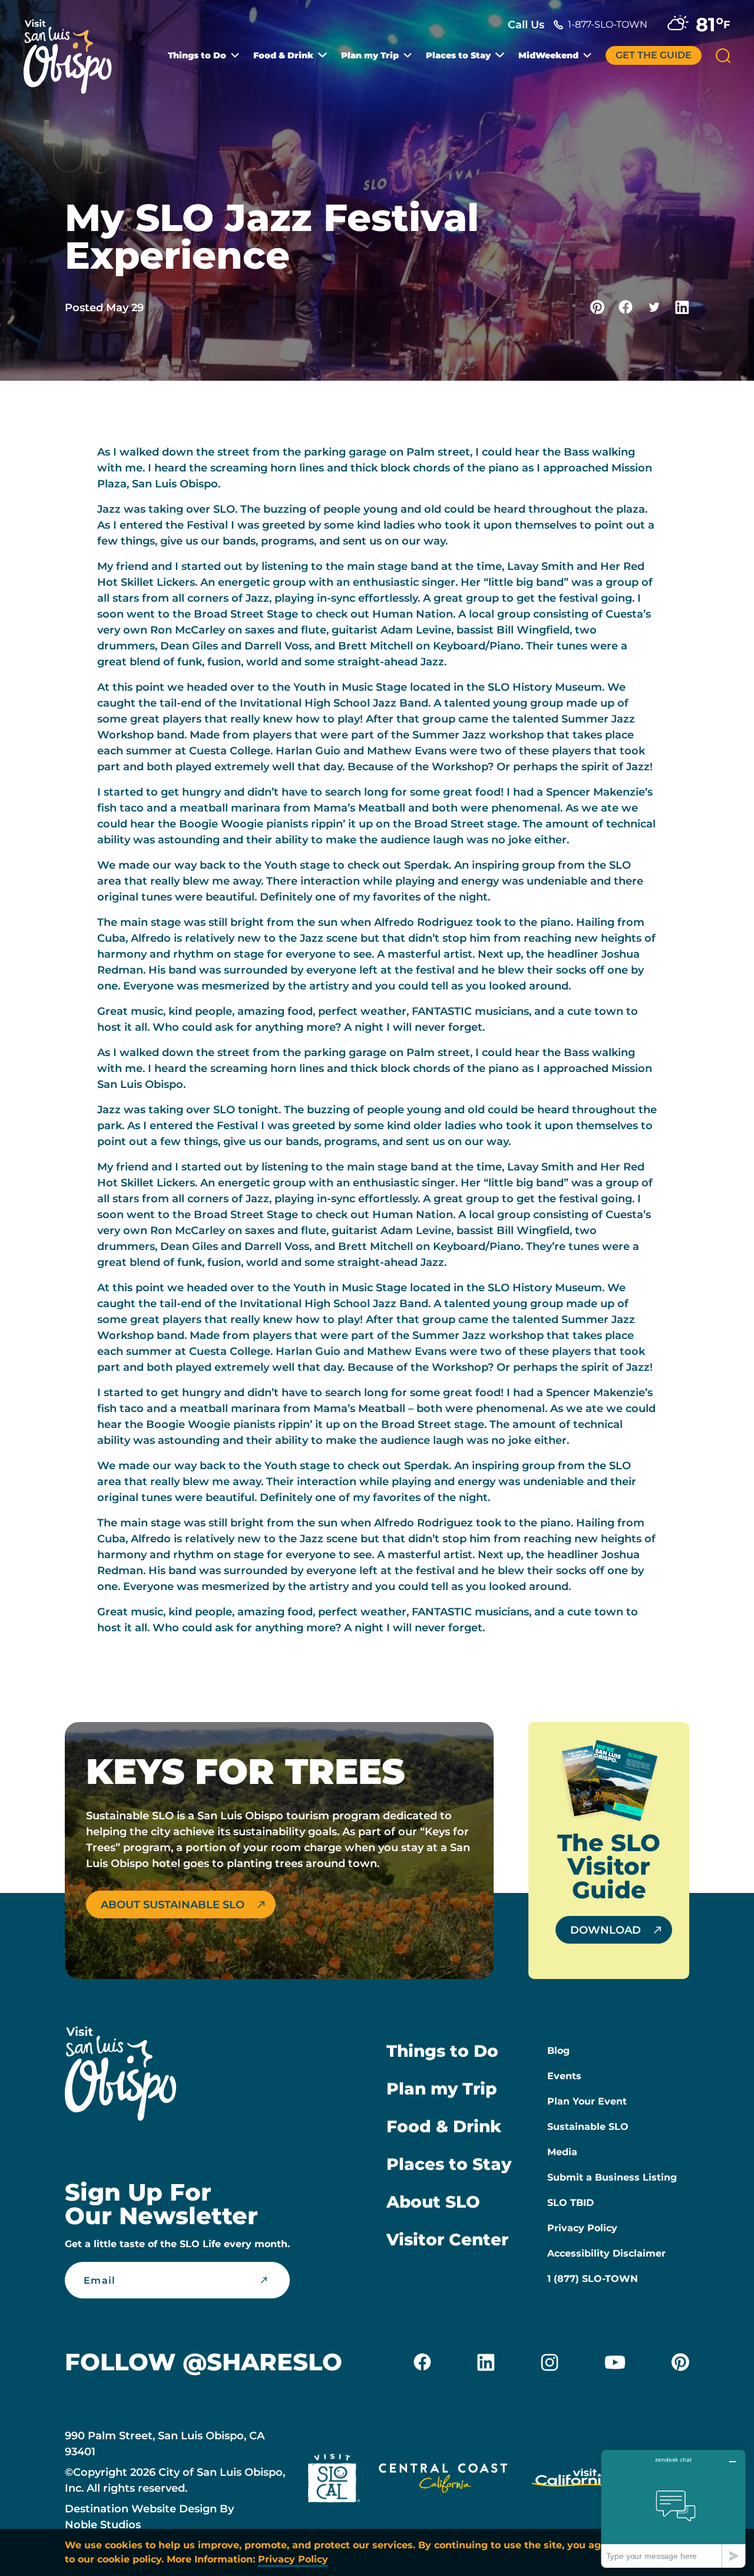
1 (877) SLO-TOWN (593, 2279)
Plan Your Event (587, 2101)
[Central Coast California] (443, 2481)
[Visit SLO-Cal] (334, 2481)
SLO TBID (571, 2203)
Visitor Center (447, 2239)
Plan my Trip (370, 55)
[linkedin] (486, 2362)
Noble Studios (103, 2525)
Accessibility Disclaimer (606, 2253)
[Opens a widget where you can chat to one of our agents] (673, 2509)
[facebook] (422, 2362)
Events (564, 2076)
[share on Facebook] (626, 307)
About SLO (433, 2202)
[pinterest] (680, 2362)
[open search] (723, 56)
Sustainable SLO (588, 2127)
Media (562, 2152)
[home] (74, 50)
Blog (558, 2051)
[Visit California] (573, 2481)
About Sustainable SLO (173, 1905)
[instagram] (550, 2362)
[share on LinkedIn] (682, 307)
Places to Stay (458, 55)
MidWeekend (548, 55)
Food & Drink (283, 55)
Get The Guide (654, 55)
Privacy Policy (582, 2228)
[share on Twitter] (654, 307)
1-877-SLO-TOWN (608, 24)
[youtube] (615, 2362)
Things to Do (197, 55)
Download (606, 1930)
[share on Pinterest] (597, 307)
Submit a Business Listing (612, 2177)
